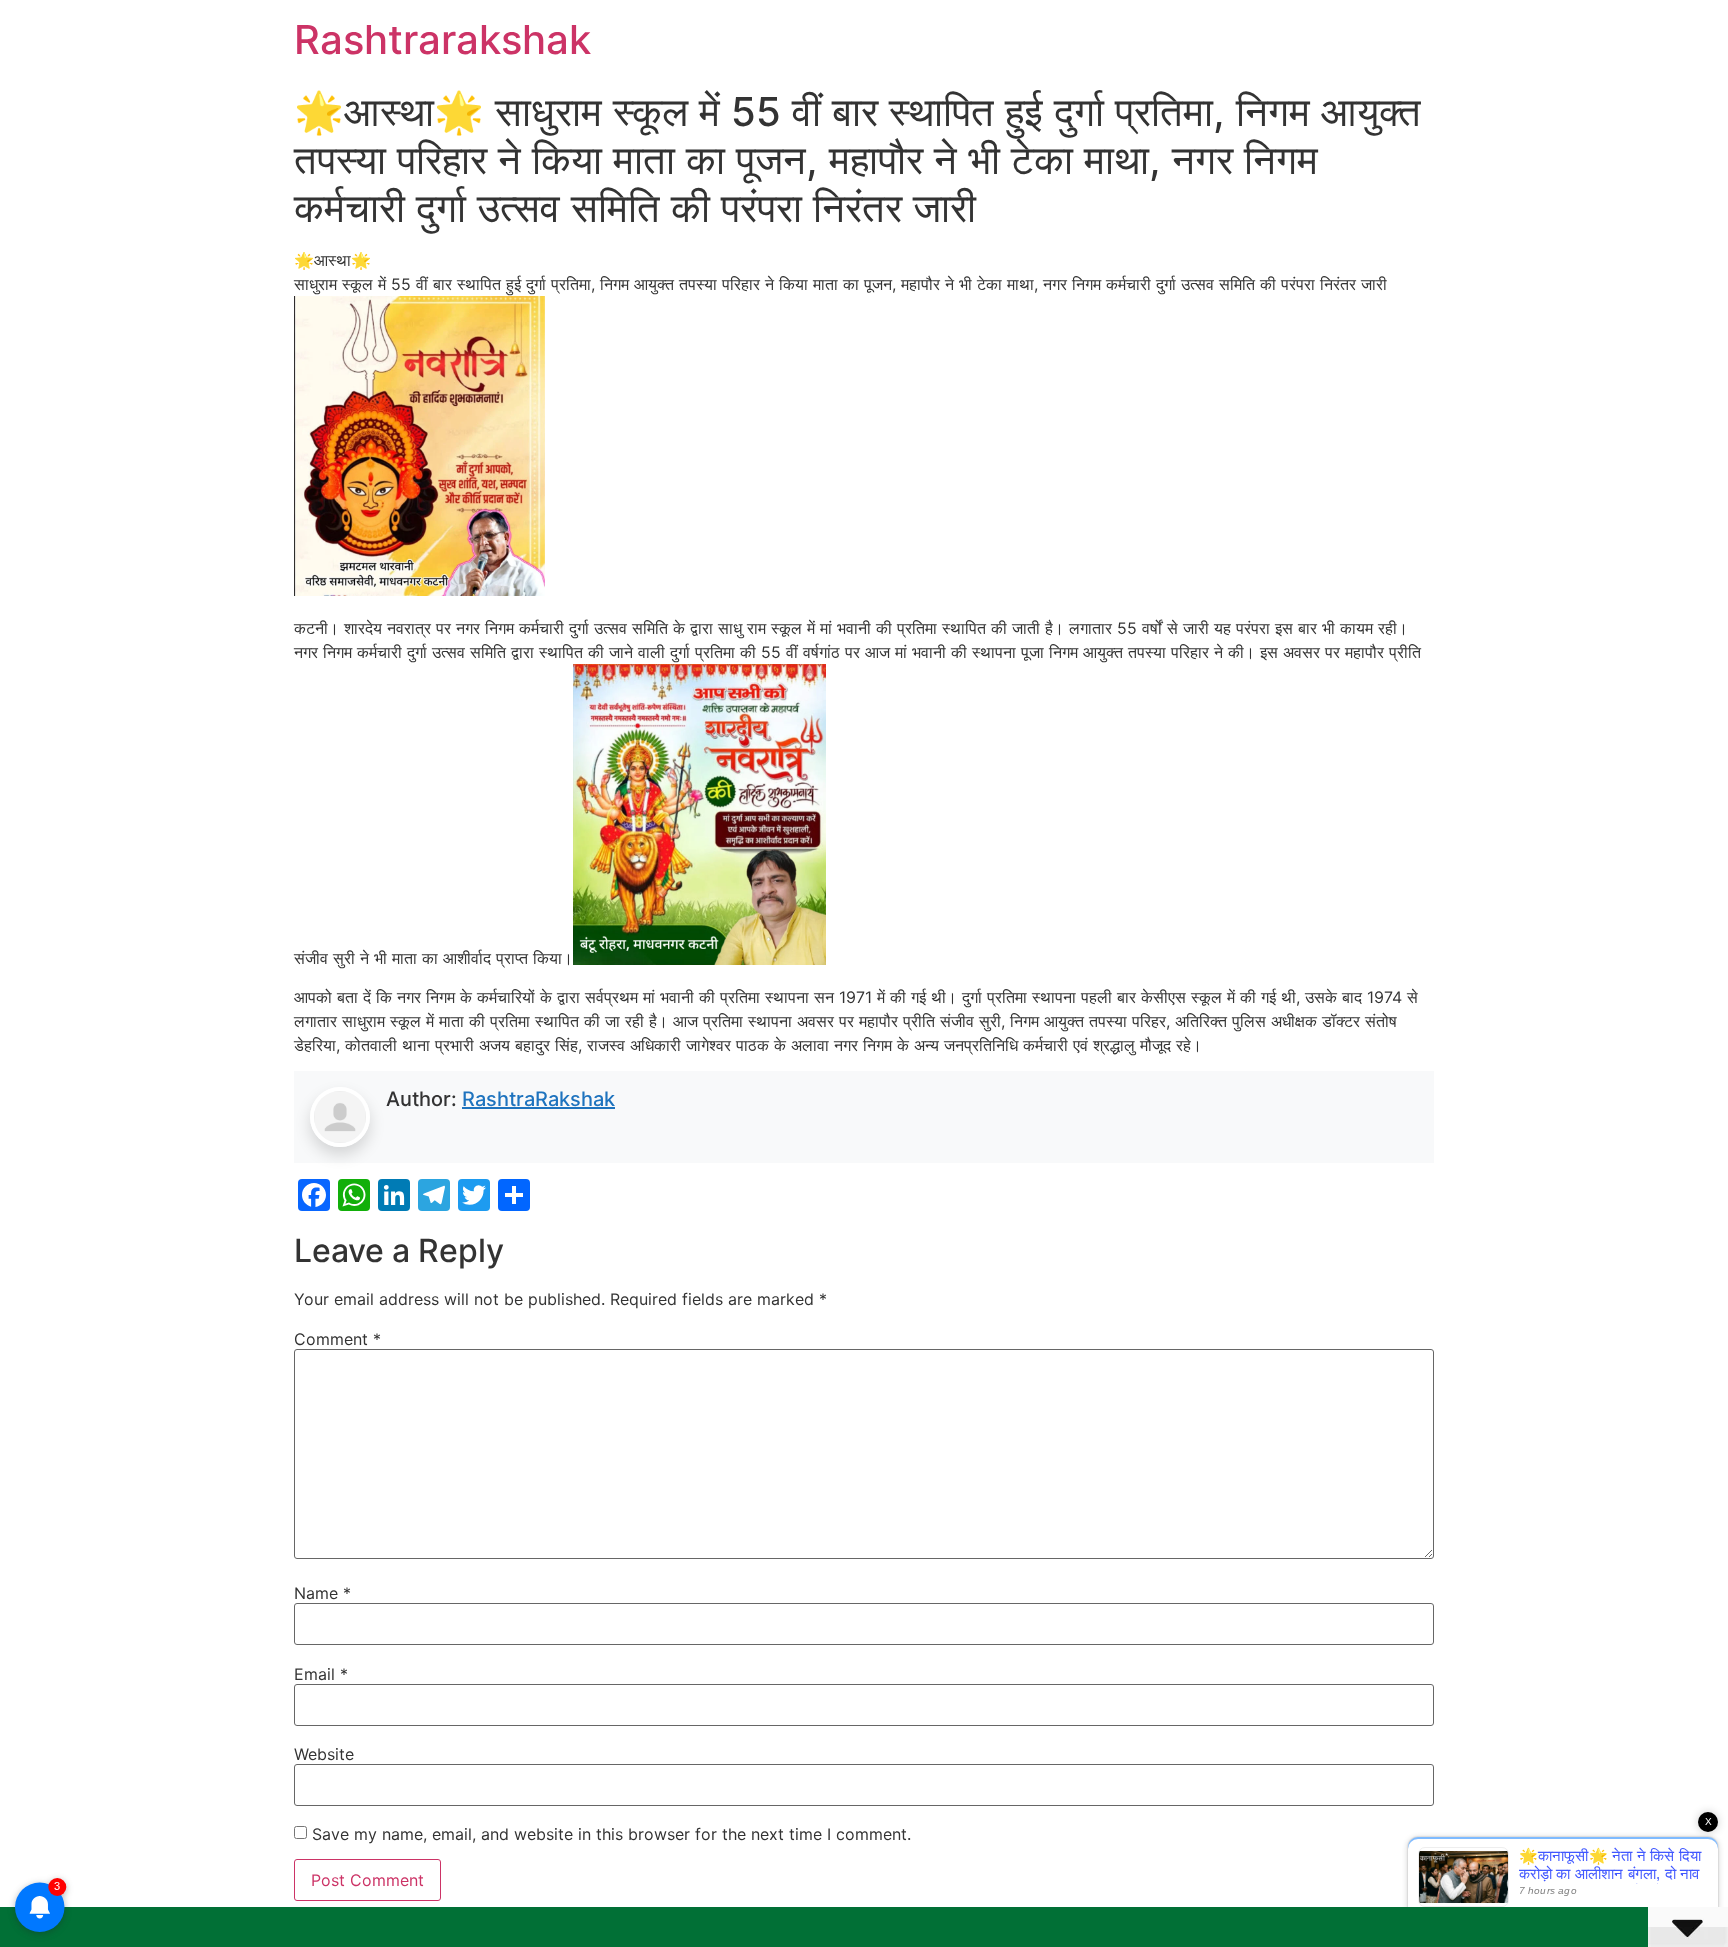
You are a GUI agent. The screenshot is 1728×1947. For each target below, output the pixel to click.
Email (321, 1674)
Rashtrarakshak (442, 39)
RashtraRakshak (538, 1099)
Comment (337, 1339)
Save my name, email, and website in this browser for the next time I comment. (611, 1834)
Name (322, 1593)
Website (324, 1754)
